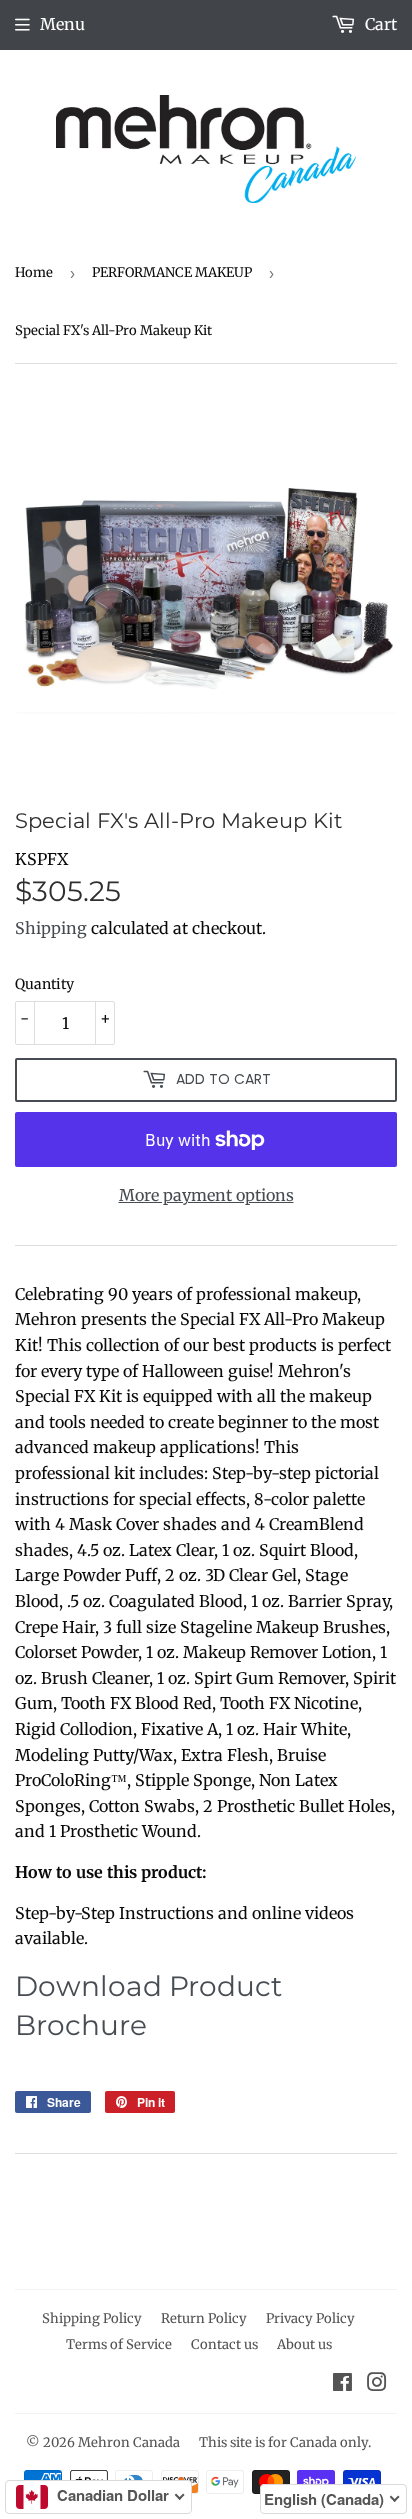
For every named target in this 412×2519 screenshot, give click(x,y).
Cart (379, 24)
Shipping (51, 928)
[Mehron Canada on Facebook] (342, 2384)
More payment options (206, 1195)
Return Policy (204, 2318)
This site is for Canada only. (285, 2442)
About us (304, 2344)
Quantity (44, 984)
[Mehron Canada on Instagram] (377, 2384)
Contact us (224, 2344)
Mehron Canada (129, 2442)
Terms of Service (119, 2344)
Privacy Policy (310, 2318)
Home (34, 272)
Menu (62, 24)
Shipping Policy (92, 2318)
